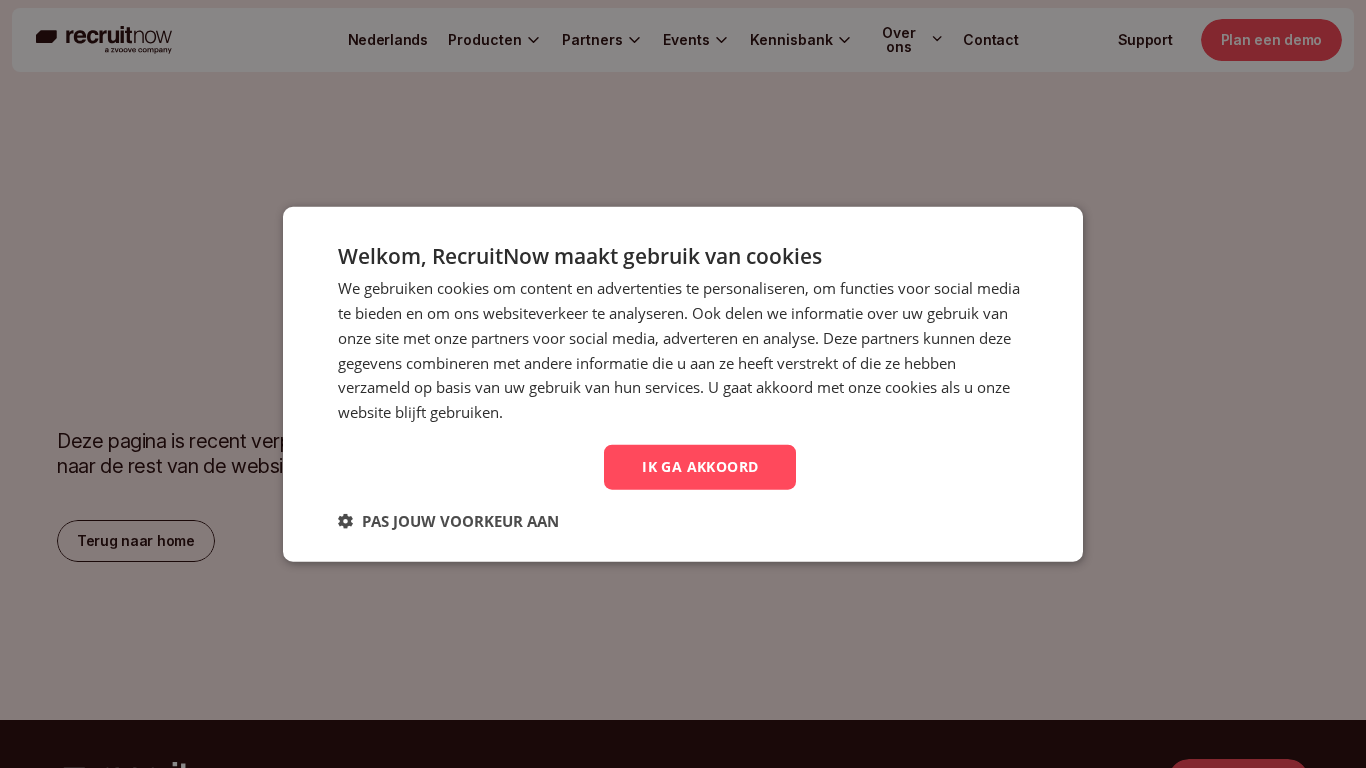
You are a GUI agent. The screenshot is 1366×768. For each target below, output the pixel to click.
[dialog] (683, 384)
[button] (448, 520)
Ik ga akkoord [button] (700, 466)
